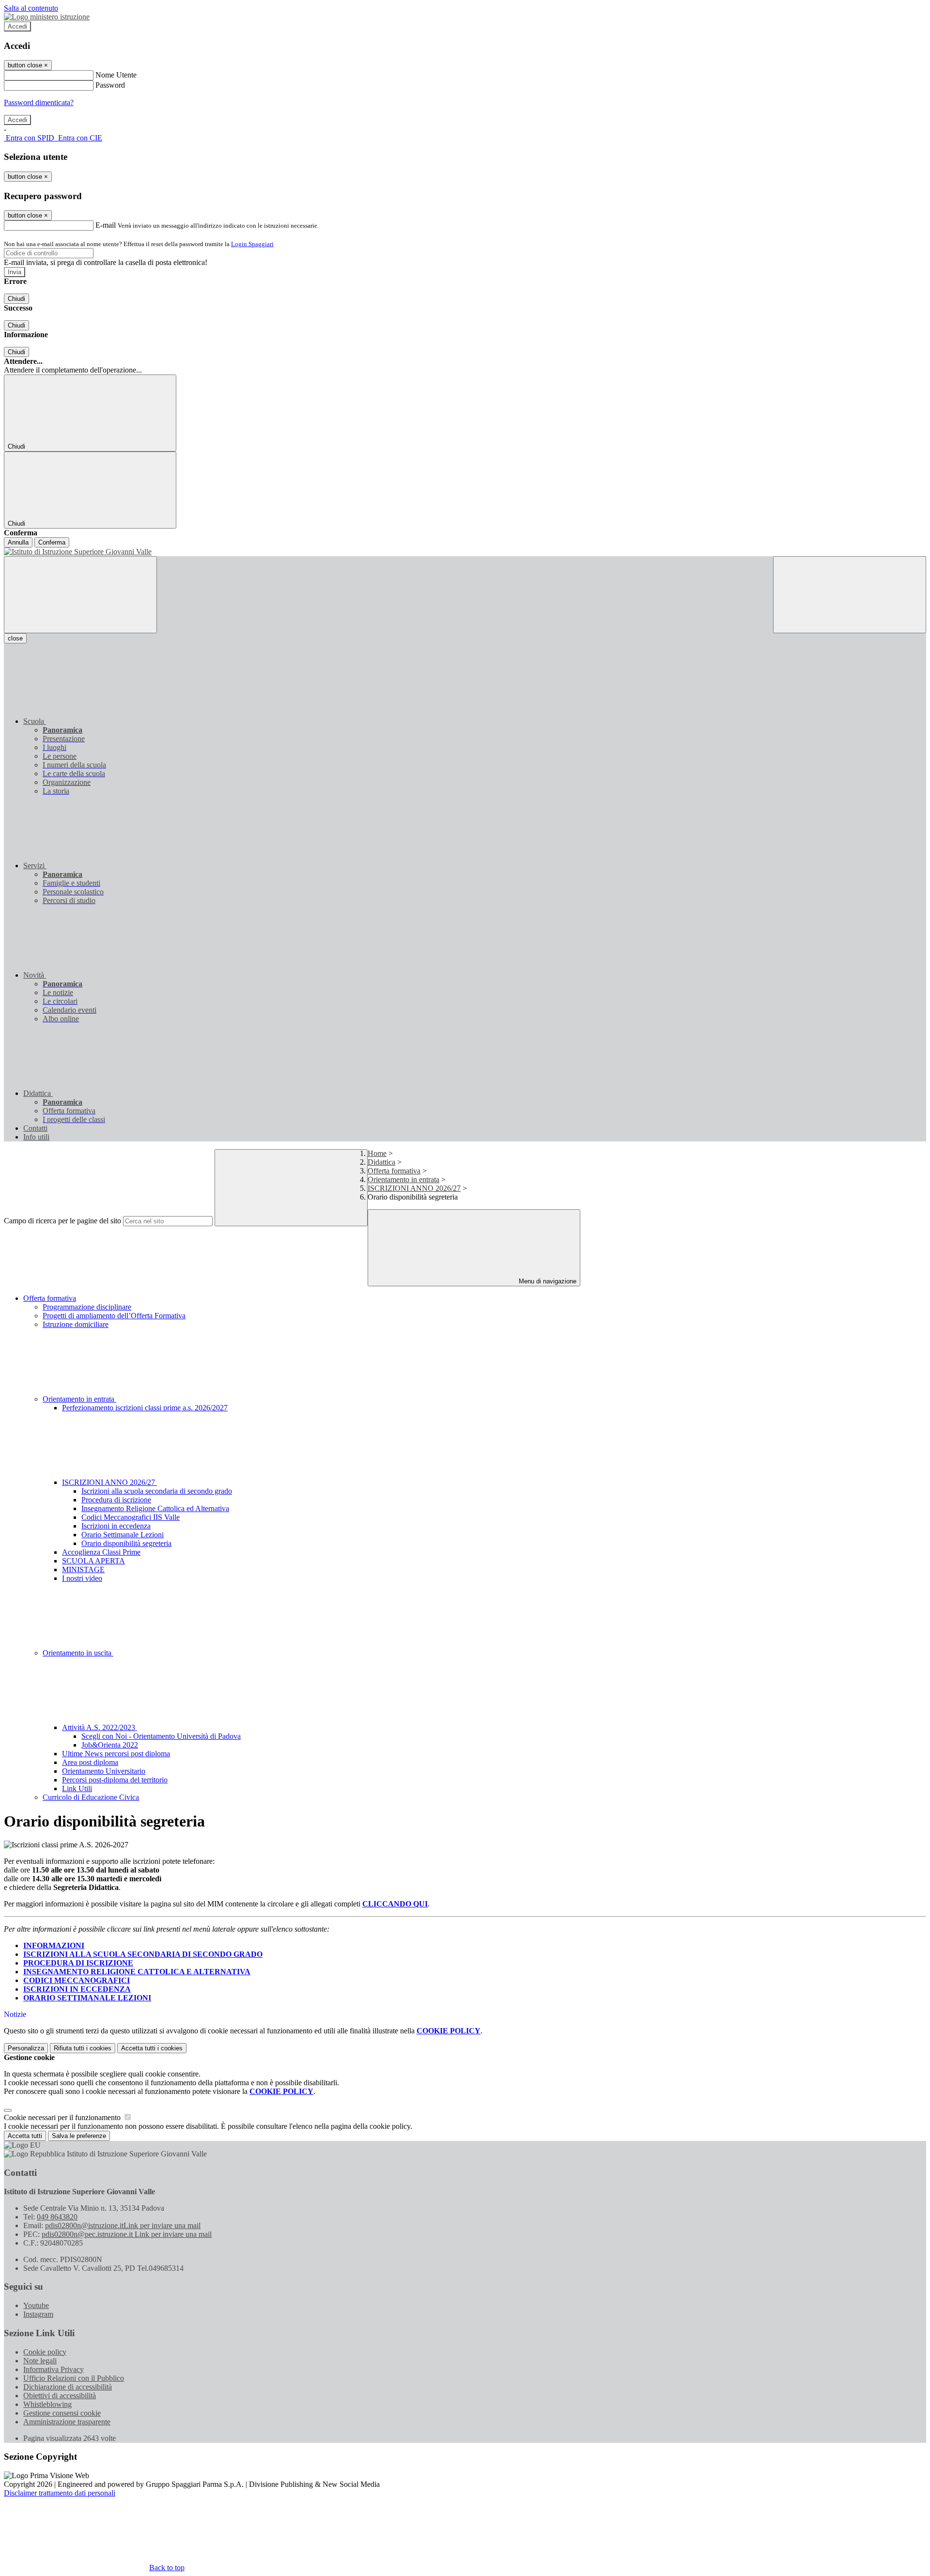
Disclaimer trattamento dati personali (60, 2493)
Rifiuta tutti (83, 2048)
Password (110, 85)
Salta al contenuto (31, 8)
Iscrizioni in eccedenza (116, 1526)
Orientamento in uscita (78, 1653)
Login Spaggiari (252, 244)
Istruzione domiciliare (76, 1324)
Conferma (52, 542)
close (15, 638)
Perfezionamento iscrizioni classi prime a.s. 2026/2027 (145, 1408)
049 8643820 (57, 2217)
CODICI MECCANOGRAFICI (77, 1980)
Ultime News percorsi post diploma (116, 1754)
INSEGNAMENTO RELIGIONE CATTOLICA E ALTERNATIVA (137, 1972)
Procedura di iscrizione (116, 1500)
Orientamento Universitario (104, 1771)
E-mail (106, 225)
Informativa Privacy (54, 2369)
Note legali (40, 2361)
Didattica (381, 1162)
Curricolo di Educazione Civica (91, 1797)
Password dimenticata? (39, 102)
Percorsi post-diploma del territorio (115, 1780)
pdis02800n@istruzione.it (123, 2225)
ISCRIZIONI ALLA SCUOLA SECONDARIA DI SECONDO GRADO (143, 1954)
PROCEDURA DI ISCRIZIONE (78, 1963)
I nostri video (82, 1578)
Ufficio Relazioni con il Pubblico (74, 2378)
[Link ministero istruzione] (47, 17)
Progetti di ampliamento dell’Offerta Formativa (114, 1316)
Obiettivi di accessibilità (60, 2396)
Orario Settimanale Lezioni (123, 1535)
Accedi (17, 26)
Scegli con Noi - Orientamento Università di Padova (161, 1736)
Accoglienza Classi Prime (101, 1552)
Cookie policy (45, 2352)
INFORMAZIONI (54, 1945)
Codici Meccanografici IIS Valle (131, 1517)
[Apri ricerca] (850, 595)
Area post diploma (90, 1762)
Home (377, 1153)
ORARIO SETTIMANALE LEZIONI (87, 1998)
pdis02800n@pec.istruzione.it (127, 2234)
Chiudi (16, 299)
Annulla (18, 542)
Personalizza (26, 2048)
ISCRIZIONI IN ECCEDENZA (77, 1989)
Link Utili (77, 1788)
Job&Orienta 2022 (110, 1745)
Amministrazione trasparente (67, 2422)
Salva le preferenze (79, 2136)
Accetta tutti (152, 2048)
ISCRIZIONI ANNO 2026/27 (414, 1188)
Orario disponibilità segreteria (126, 1543)
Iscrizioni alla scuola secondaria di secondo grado (157, 1491)
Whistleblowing (47, 2404)
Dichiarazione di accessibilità (68, 2387)
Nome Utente (116, 75)
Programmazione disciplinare (87, 1307)
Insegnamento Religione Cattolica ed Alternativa (155, 1508)
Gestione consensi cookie (62, 2413)
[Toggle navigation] (80, 595)
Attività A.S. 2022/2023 (100, 1727)
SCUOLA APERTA (93, 1561)
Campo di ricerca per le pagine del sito (62, 1221)
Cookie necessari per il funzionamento (63, 2117)
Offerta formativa (394, 1171)
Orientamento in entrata (403, 1179)
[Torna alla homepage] (465, 552)
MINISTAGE (83, 1569)
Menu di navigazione (547, 1281)
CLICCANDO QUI (395, 1904)
